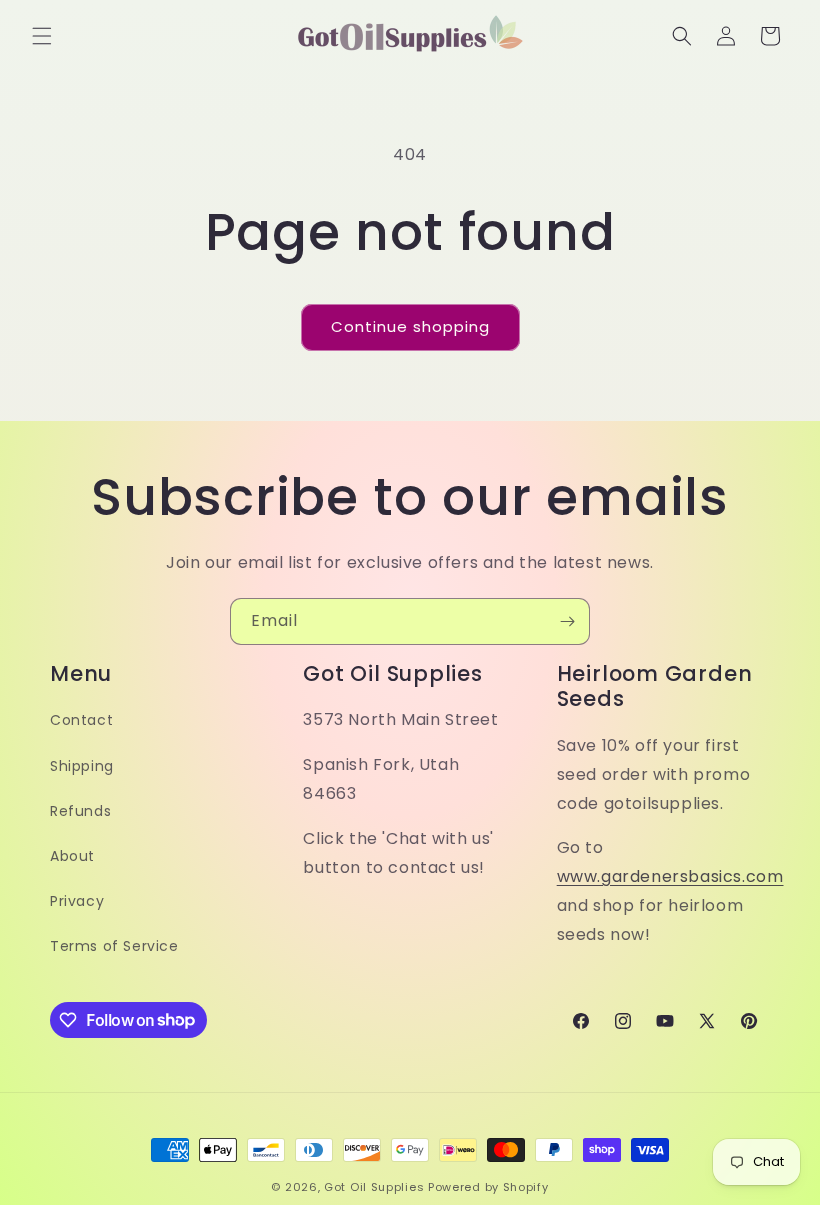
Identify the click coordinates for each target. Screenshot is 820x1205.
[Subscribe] (567, 621)
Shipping (82, 766)
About (72, 856)
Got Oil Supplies (374, 1187)
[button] (42, 36)
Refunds (80, 811)
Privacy (77, 901)
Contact (81, 720)
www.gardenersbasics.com (670, 876)
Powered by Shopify (488, 1187)
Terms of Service (114, 946)
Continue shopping (410, 326)
